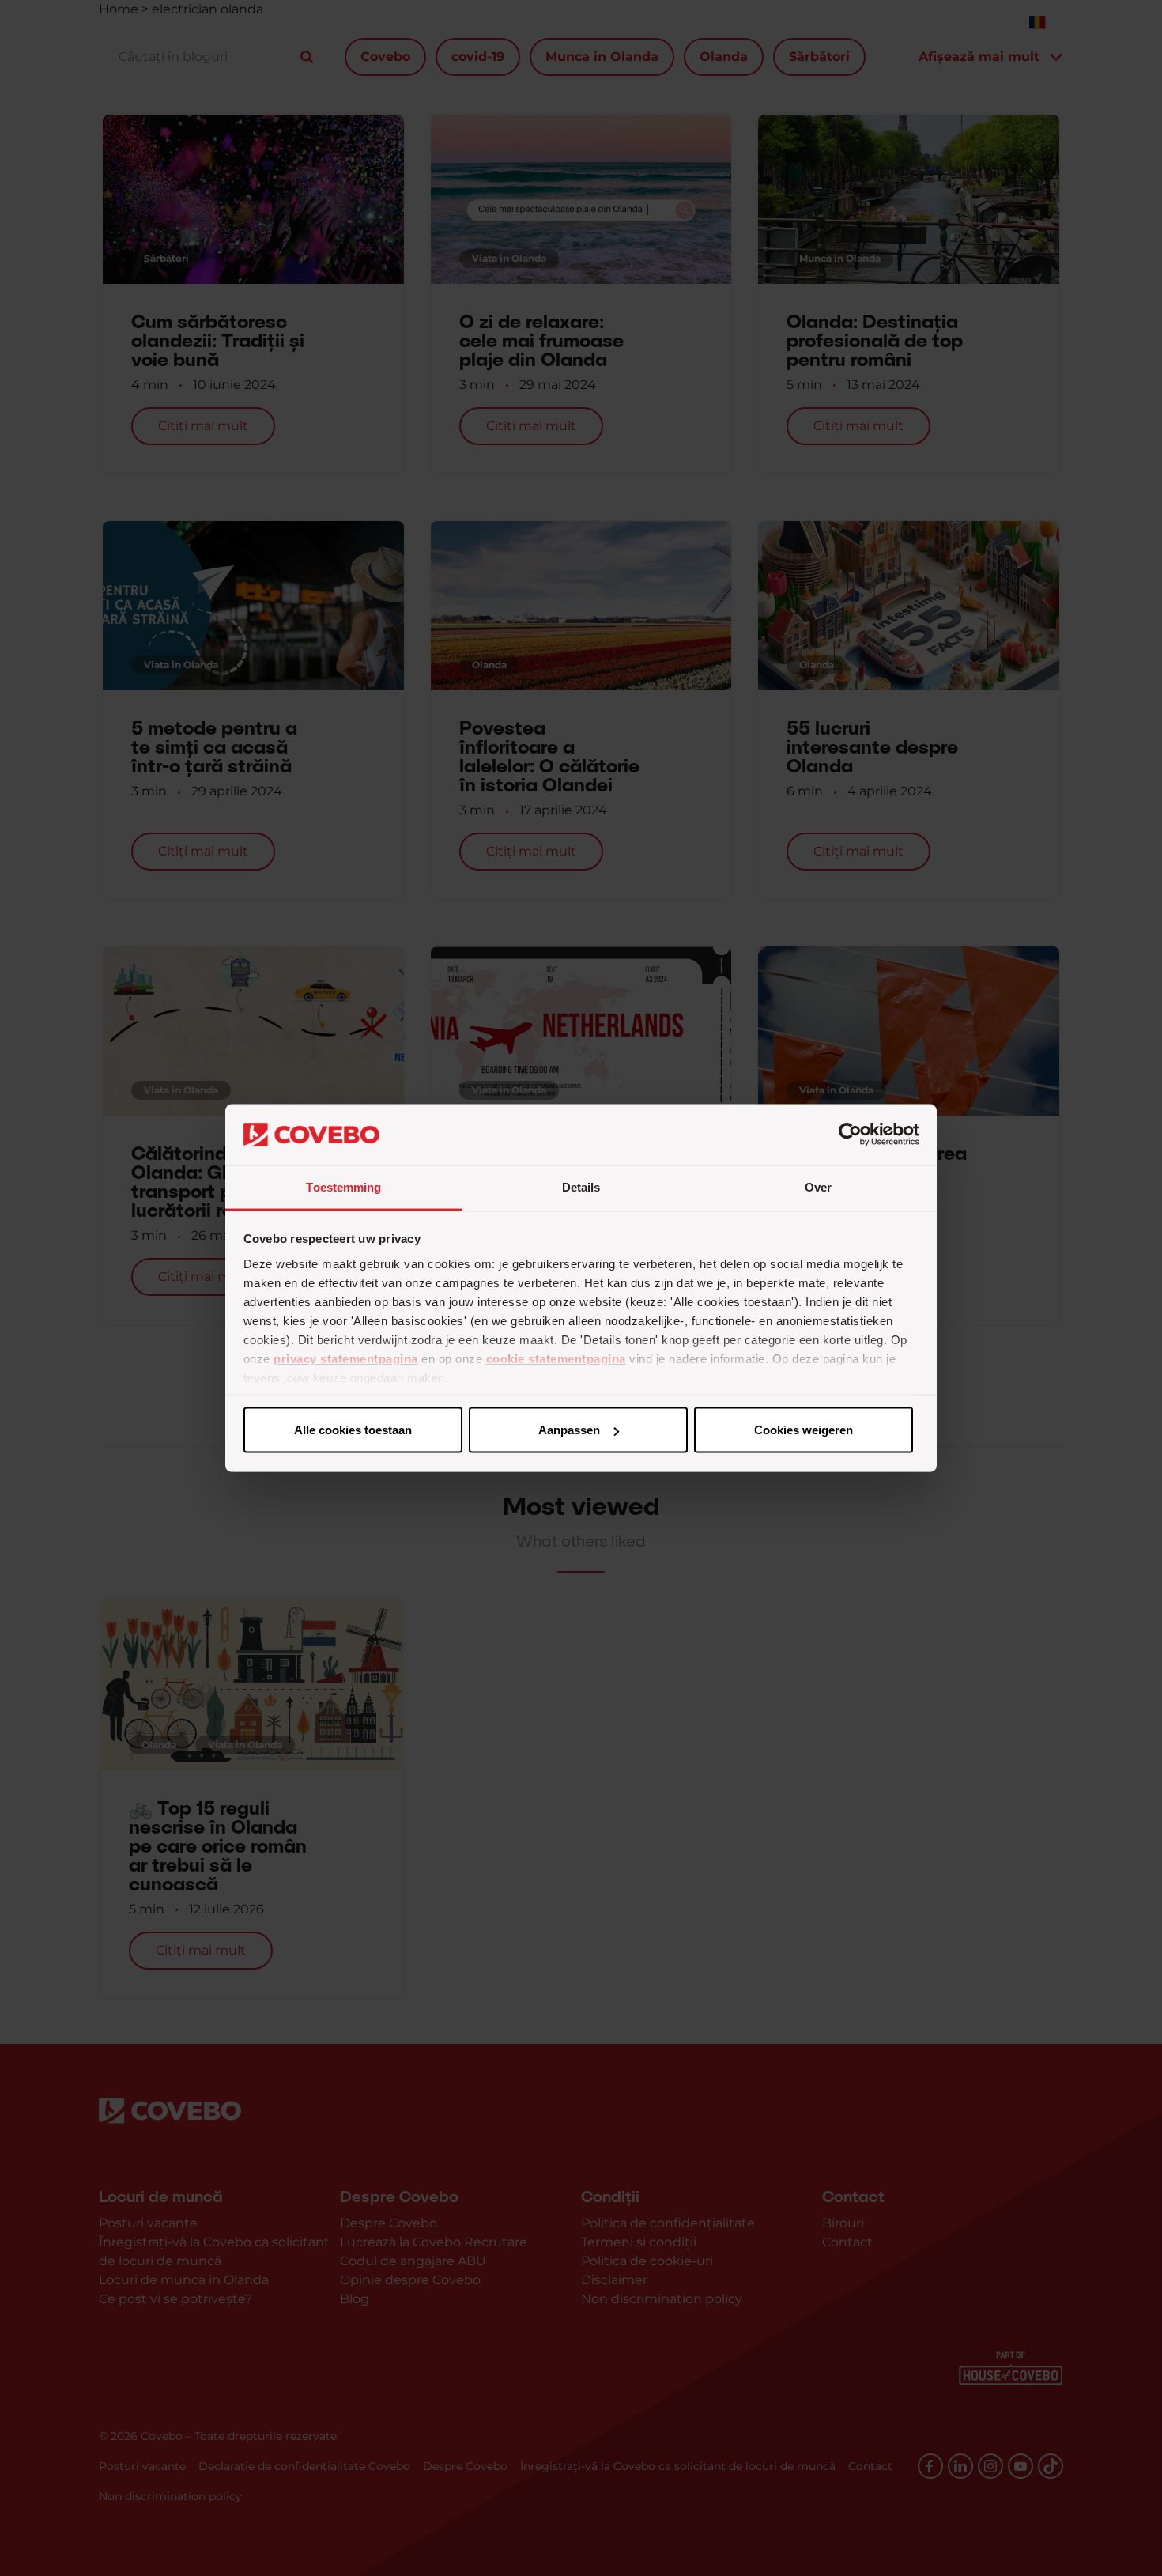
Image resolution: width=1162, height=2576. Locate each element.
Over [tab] (818, 1186)
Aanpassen (569, 1430)
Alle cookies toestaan (353, 1430)
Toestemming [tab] (343, 1186)
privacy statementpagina (346, 1358)
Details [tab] (581, 1186)
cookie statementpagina (556, 1358)
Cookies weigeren (804, 1430)
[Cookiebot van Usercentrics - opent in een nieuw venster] (850, 1135)
